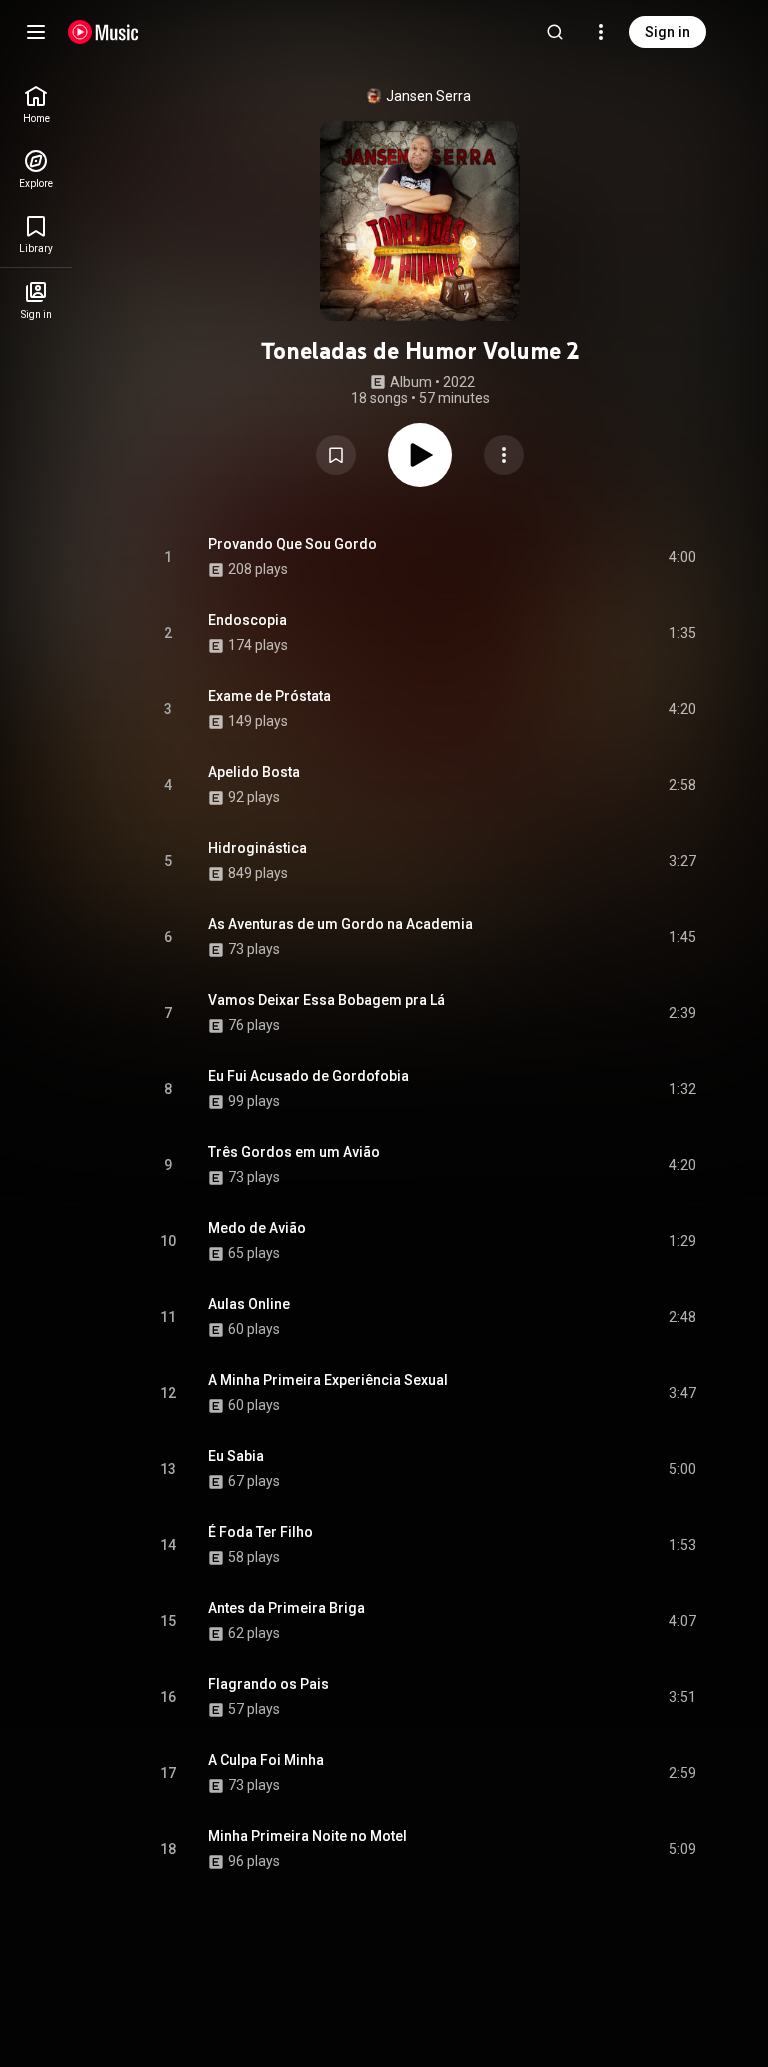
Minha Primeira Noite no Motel (307, 1836)
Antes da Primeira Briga (286, 1608)
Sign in (667, 32)
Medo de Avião (257, 1228)
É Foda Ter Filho (260, 1532)
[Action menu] (504, 455)
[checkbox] (682, 557)
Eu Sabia (236, 1456)
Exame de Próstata (269, 696)
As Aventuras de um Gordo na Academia (340, 924)
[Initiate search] (555, 32)
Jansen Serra (428, 96)
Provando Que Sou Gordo (292, 544)
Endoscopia (247, 620)
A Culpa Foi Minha (266, 1760)
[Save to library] (336, 455)
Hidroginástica (257, 848)
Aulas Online (249, 1304)
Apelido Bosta (254, 772)
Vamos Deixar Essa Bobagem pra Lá (326, 1000)
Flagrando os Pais (268, 1684)
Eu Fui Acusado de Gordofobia (308, 1076)
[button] (336, 455)
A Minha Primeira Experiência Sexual (328, 1380)
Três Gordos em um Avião (294, 1152)
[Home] (103, 32)
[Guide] (36, 32)
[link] (36, 104)
